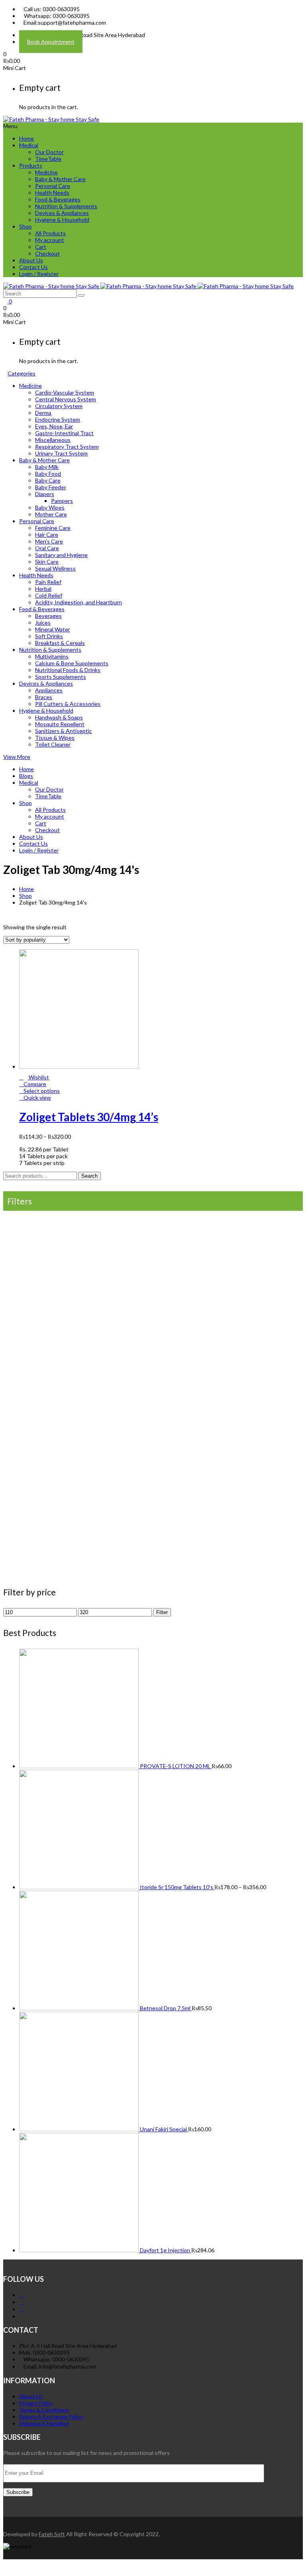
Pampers (62, 501)
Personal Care (53, 186)
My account (50, 240)
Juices (43, 623)
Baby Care (48, 480)
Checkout (47, 253)
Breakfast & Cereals (60, 643)
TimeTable (48, 159)
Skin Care (47, 562)
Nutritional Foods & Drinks (68, 670)
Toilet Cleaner (53, 744)
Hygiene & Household (62, 220)
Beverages (48, 616)
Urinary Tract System (61, 453)
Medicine (46, 172)
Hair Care (47, 535)
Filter (162, 1612)
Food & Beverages (58, 199)
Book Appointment (51, 42)
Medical (29, 145)
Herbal (43, 589)
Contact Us (33, 267)
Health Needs (52, 193)
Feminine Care (53, 528)
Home (26, 138)
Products (31, 165)
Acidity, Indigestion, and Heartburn (78, 602)
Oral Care (47, 548)
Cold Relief (49, 595)
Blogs (26, 776)
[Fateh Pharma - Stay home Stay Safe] (51, 119)
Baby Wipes (50, 507)
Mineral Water (53, 629)
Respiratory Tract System (67, 447)
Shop (25, 226)
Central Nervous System (66, 399)
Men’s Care (49, 541)
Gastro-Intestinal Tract (64, 433)
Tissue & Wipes (55, 738)
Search (89, 1176)
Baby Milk (47, 467)
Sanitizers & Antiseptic (64, 731)
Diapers (45, 494)
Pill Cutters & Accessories (68, 704)
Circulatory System (59, 406)
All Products (50, 233)
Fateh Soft (52, 2534)
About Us (31, 260)
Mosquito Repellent (60, 724)
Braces (44, 697)
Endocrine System (58, 419)
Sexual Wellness (55, 568)
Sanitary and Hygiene (61, 555)
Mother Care (51, 514)
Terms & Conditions (44, 2410)
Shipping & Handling (44, 2423)
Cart (41, 247)
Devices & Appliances (62, 213)
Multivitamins (52, 656)
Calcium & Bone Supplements (72, 663)
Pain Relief (48, 582)
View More (17, 757)
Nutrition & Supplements (66, 206)
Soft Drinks (49, 636)
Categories (22, 373)
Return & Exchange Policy (51, 2417)
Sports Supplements (61, 677)
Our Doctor (49, 152)
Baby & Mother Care (60, 179)
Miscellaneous (53, 440)
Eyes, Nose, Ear (54, 426)
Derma (43, 413)
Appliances (49, 690)
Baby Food (48, 474)
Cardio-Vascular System (65, 392)
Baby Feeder (51, 487)
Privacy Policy (36, 2403)
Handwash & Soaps (59, 717)
